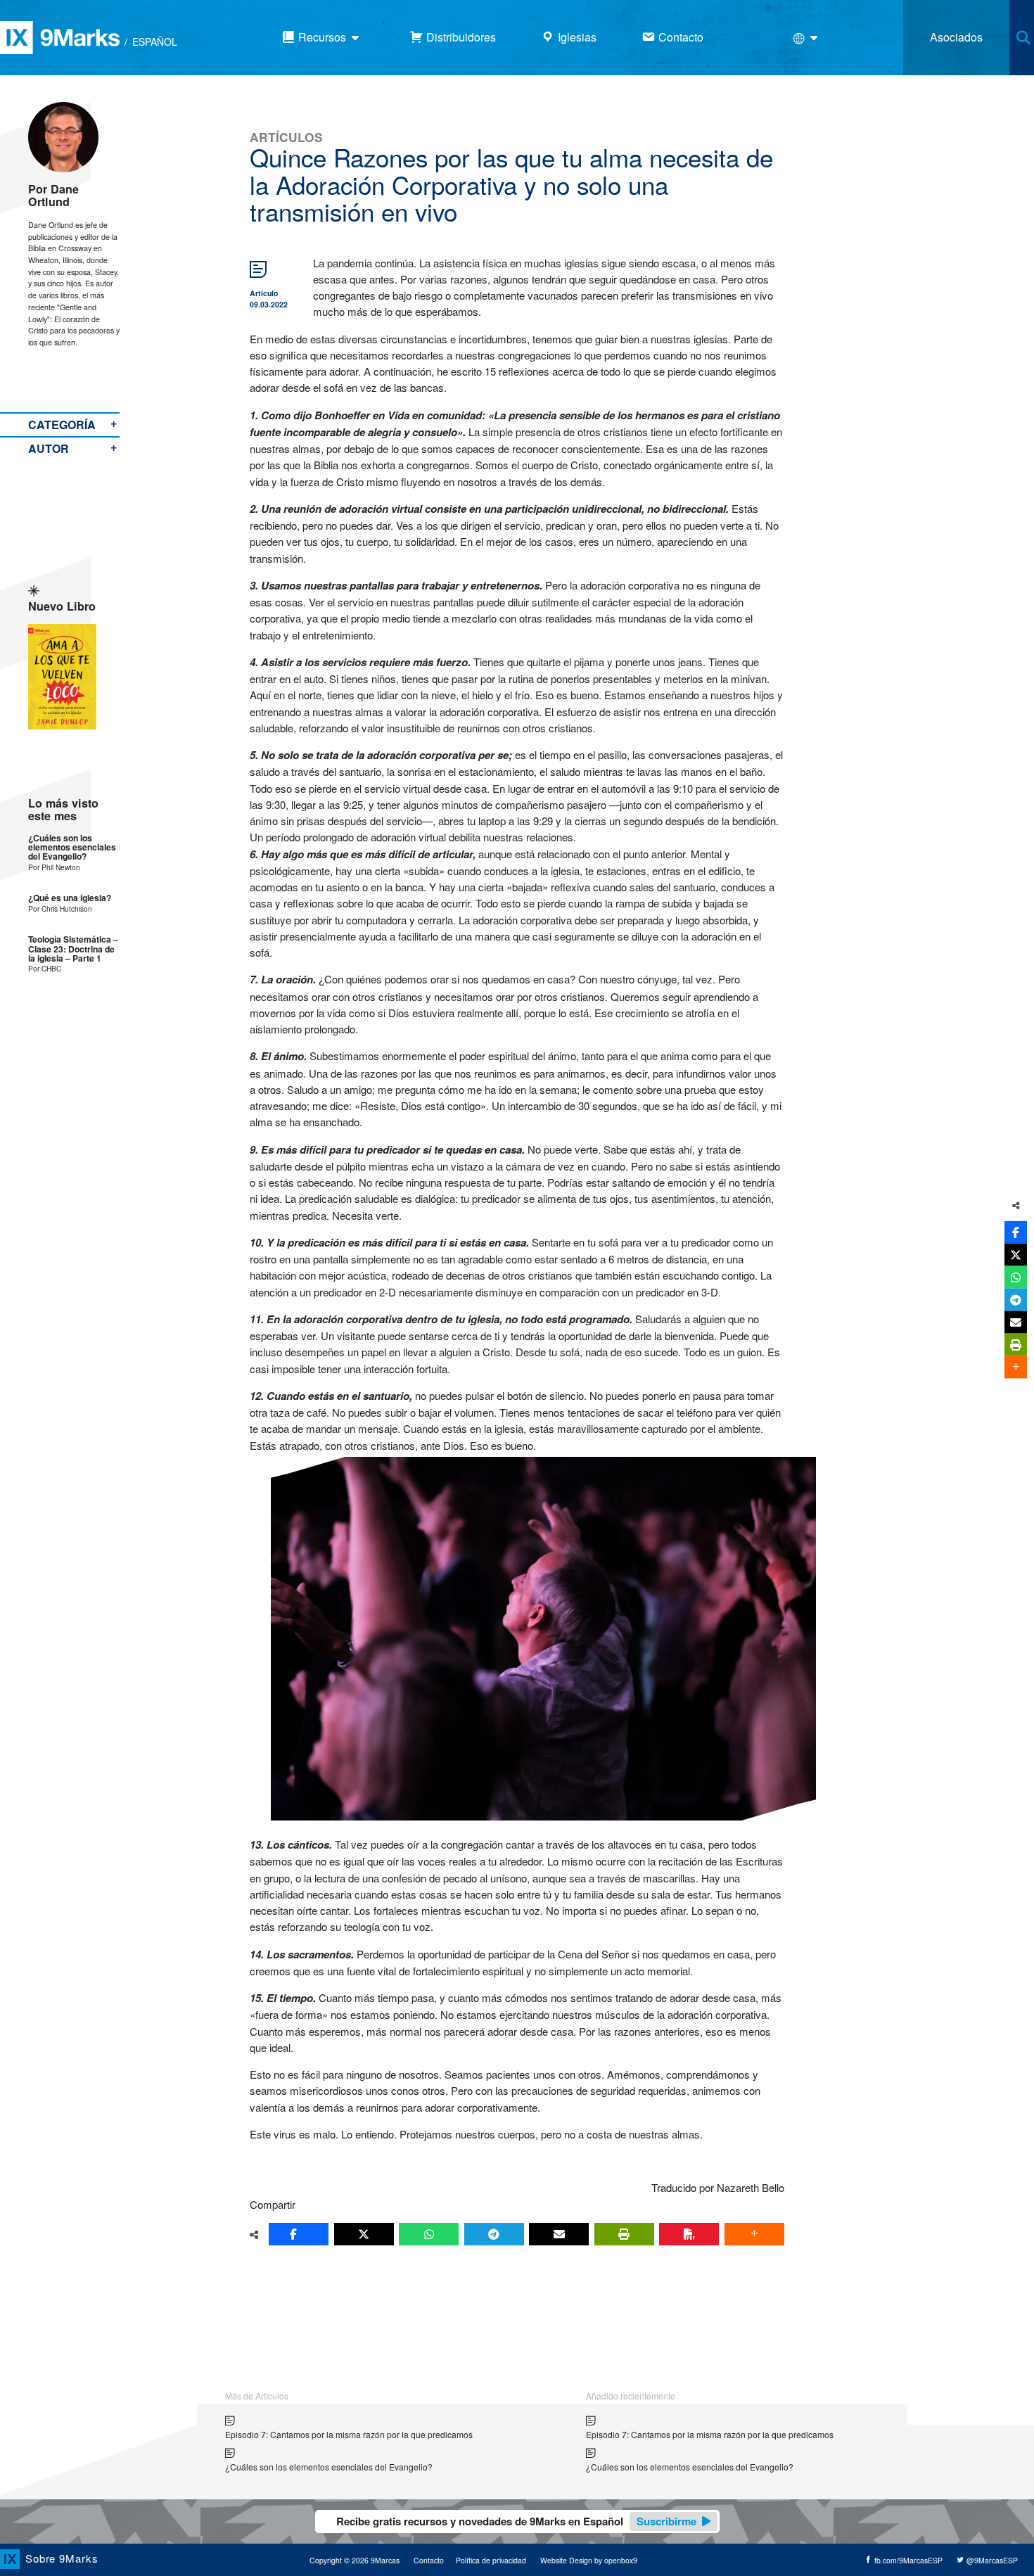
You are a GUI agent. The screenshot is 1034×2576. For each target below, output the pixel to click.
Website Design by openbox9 (589, 2560)
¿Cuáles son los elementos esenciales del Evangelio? (72, 848)
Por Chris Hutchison (60, 908)
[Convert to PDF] (689, 2234)
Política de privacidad (491, 2560)
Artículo (264, 293)
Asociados (956, 37)
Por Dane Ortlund (53, 195)
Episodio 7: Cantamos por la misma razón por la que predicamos (349, 2434)
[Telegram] (494, 2234)
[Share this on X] (364, 2234)
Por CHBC (45, 968)
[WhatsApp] (429, 2234)
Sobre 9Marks (62, 2558)
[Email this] (559, 2234)
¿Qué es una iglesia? (70, 898)
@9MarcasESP (991, 2560)
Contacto (429, 2560)
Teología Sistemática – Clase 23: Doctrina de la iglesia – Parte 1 (73, 949)
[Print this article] (624, 2234)
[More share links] (754, 2234)
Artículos (286, 137)
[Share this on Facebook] (299, 2234)
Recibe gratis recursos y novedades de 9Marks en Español (516, 2521)
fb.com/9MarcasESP (907, 2560)
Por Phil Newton (54, 867)
